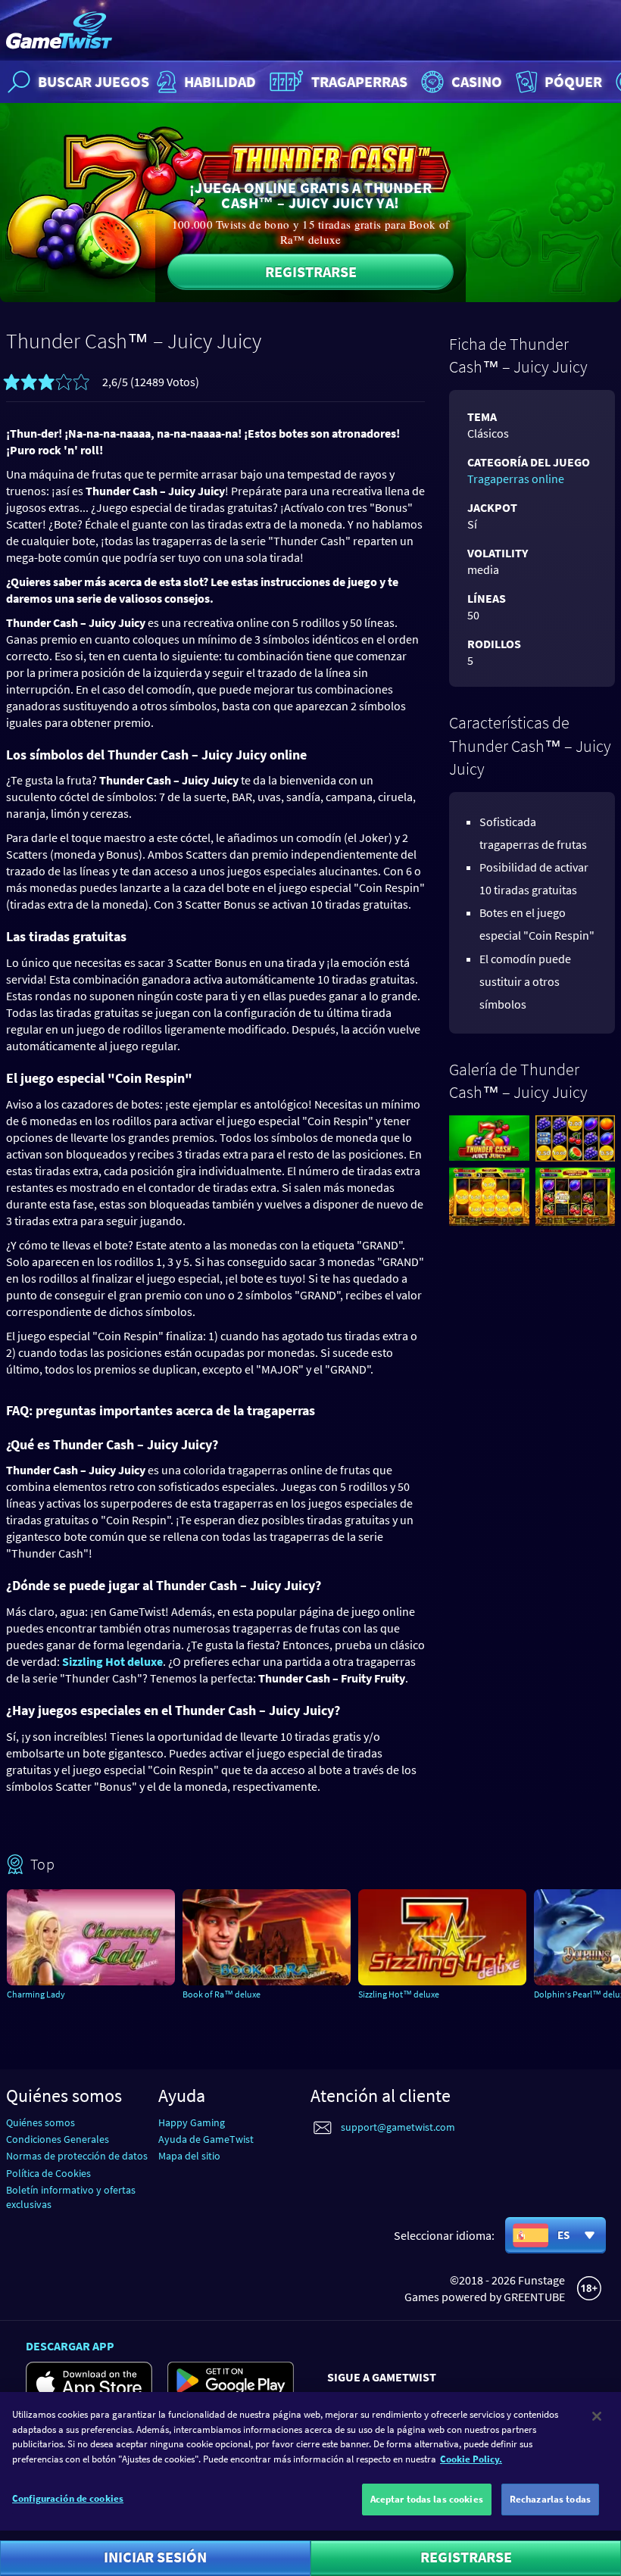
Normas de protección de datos (77, 2156)
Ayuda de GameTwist (206, 2139)
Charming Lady (36, 1994)
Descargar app (70, 2346)
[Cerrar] (597, 2416)
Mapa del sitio (189, 2156)
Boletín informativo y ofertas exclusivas (71, 2197)
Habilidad (220, 81)
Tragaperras (359, 81)
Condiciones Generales (58, 2139)
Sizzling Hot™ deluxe (399, 1994)
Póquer (573, 81)
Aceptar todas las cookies (427, 2499)
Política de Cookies (48, 2173)
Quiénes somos (41, 2122)
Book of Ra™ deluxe (222, 1994)
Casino (477, 81)
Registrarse (311, 271)
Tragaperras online (516, 479)
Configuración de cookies (68, 2498)
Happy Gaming (192, 2122)
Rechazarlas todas (550, 2499)
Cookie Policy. (471, 2459)
